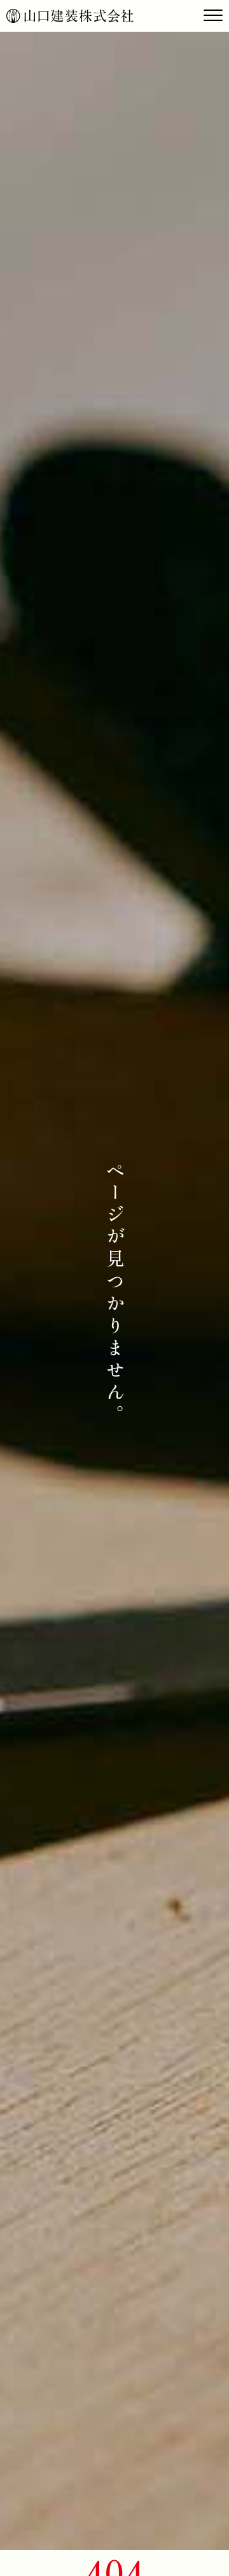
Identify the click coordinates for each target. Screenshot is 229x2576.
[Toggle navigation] (213, 16)
